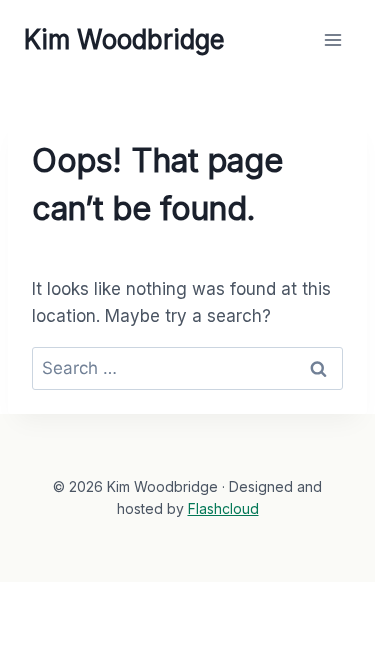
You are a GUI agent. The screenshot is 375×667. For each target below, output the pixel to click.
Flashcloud (223, 508)
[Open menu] (332, 39)
